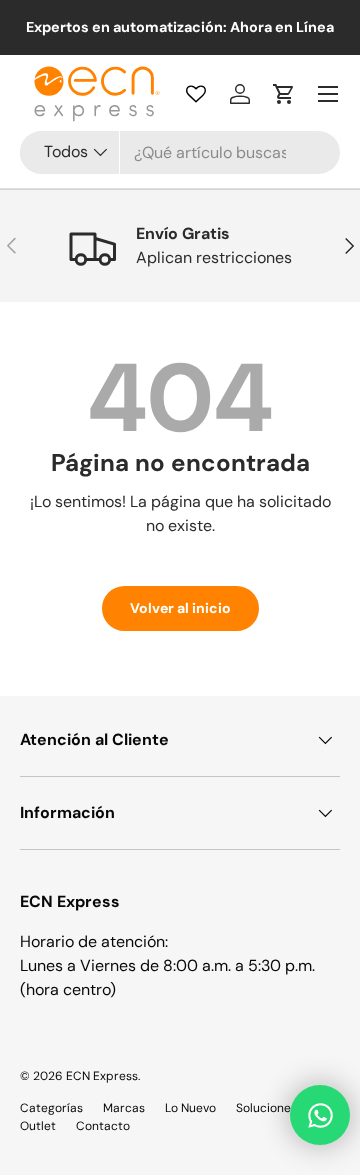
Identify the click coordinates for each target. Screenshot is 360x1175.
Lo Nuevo (190, 1108)
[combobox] (180, 152)
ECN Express (102, 1076)
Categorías (51, 1108)
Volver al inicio (180, 608)
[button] (284, 94)
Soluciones (266, 1108)
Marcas (124, 1108)
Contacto (103, 1126)
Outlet (38, 1126)
